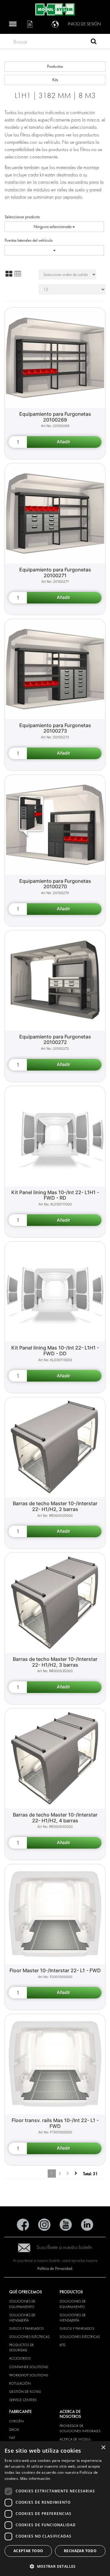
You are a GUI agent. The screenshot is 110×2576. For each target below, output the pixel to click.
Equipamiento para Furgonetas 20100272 (55, 1040)
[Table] (18, 274)
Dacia (14, 2429)
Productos (55, 66)
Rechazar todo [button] (80, 2551)
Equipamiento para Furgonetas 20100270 (55, 884)
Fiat (12, 2438)
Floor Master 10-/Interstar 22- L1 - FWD (55, 1970)
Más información (35, 2478)
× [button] (103, 2448)
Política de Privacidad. (55, 2268)
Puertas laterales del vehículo (29, 240)
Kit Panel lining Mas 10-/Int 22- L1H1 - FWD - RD (55, 1195)
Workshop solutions (29, 2375)
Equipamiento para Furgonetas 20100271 (55, 572)
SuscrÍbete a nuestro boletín (64, 2247)
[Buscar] (94, 42)
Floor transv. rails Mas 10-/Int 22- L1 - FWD (55, 2123)
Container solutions (29, 2367)
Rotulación (20, 2383)
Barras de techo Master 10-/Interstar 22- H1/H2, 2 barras (55, 1506)
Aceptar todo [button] (28, 2551)
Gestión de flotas (25, 2392)
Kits (55, 80)
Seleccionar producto (22, 217)
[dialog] (55, 2509)
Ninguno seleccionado (53, 227)
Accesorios (20, 2358)
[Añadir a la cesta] (64, 442)
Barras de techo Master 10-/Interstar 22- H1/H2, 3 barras (55, 1662)
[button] (55, 2566)
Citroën (16, 2421)
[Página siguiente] (76, 2174)
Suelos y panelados (26, 2328)
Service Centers (23, 2400)
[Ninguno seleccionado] (54, 250)
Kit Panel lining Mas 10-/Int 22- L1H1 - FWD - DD (55, 1351)
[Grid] (9, 274)
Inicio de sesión (84, 24)
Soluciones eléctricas (29, 2337)
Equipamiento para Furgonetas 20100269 (55, 417)
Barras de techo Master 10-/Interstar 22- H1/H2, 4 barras (55, 1818)
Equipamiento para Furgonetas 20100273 (55, 728)
